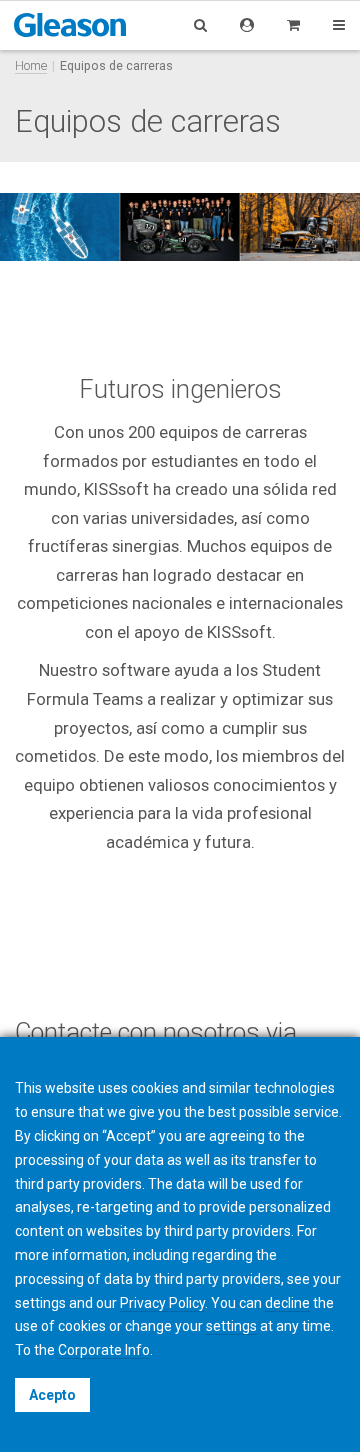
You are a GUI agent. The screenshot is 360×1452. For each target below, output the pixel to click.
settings (231, 1326)
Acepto (52, 1395)
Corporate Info (104, 1350)
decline (287, 1303)
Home (31, 65)
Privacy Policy (162, 1303)
